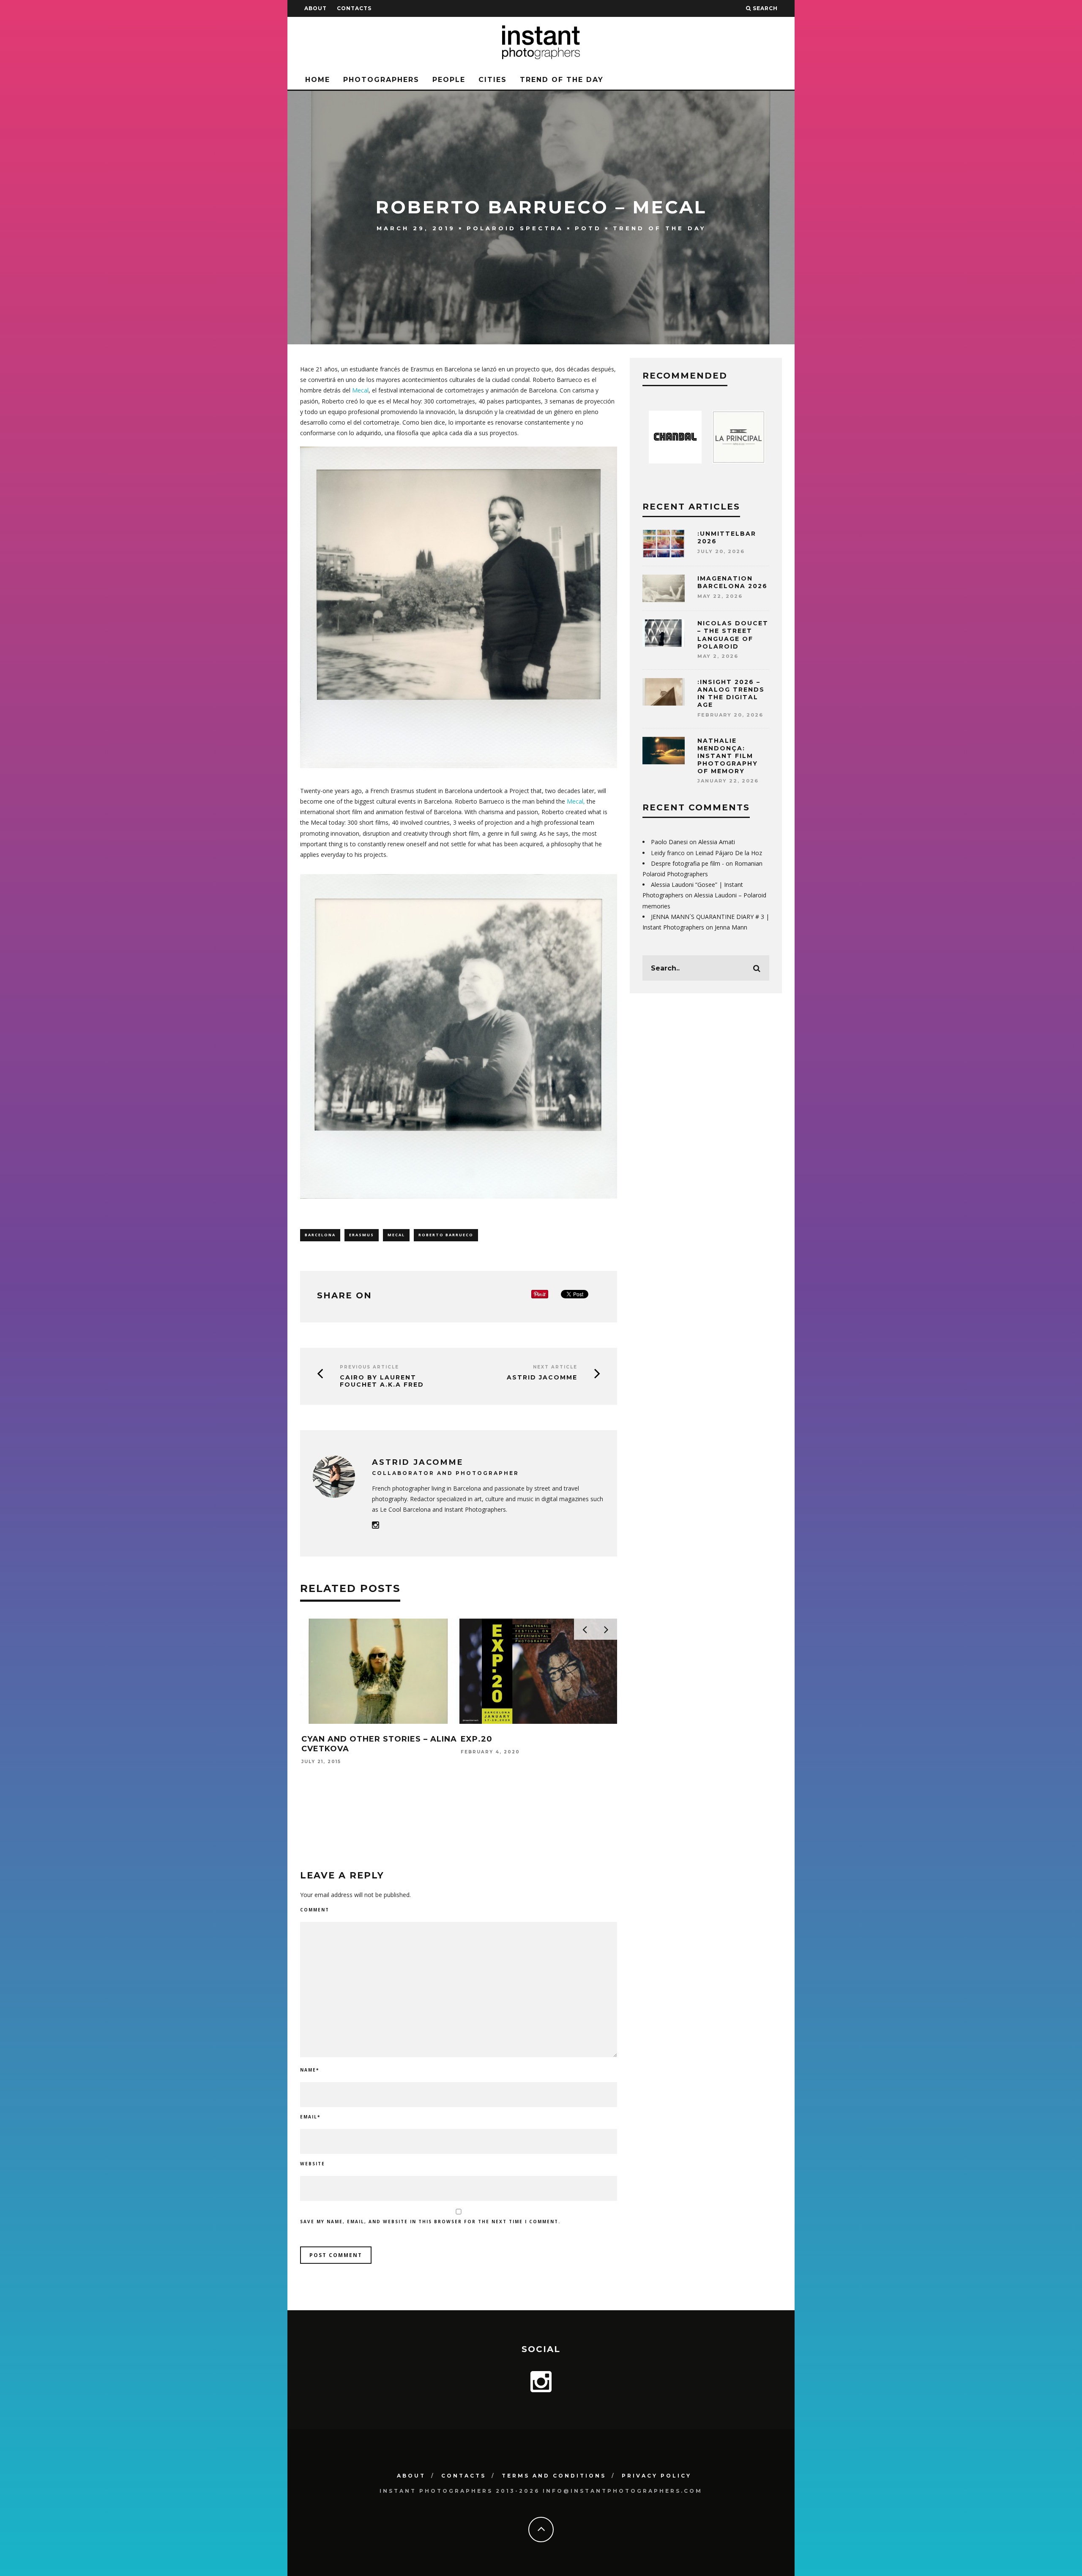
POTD (588, 228)
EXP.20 (477, 1739)
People (449, 80)
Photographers (381, 80)
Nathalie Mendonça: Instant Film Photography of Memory (728, 756)
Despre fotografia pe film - (687, 863)
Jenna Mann (731, 927)
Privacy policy (657, 2476)
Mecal (360, 390)
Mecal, (576, 801)
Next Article (555, 1367)
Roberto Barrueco (446, 1235)
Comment (315, 1910)
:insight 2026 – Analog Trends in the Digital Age (731, 694)
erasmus (362, 1235)
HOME (318, 80)
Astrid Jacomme (542, 1377)
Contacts (354, 8)
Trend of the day (562, 80)
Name (310, 2070)
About (316, 8)
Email (310, 2117)
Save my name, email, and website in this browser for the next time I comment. (430, 2222)
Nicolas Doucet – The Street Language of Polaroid (733, 635)
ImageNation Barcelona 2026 (732, 582)
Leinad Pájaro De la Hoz (729, 853)
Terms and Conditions (554, 2476)
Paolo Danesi (669, 842)
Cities (493, 80)
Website (313, 2164)
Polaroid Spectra (515, 228)
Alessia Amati (717, 842)
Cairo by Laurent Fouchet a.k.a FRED (382, 1381)
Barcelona (320, 1235)
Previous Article (369, 1367)
